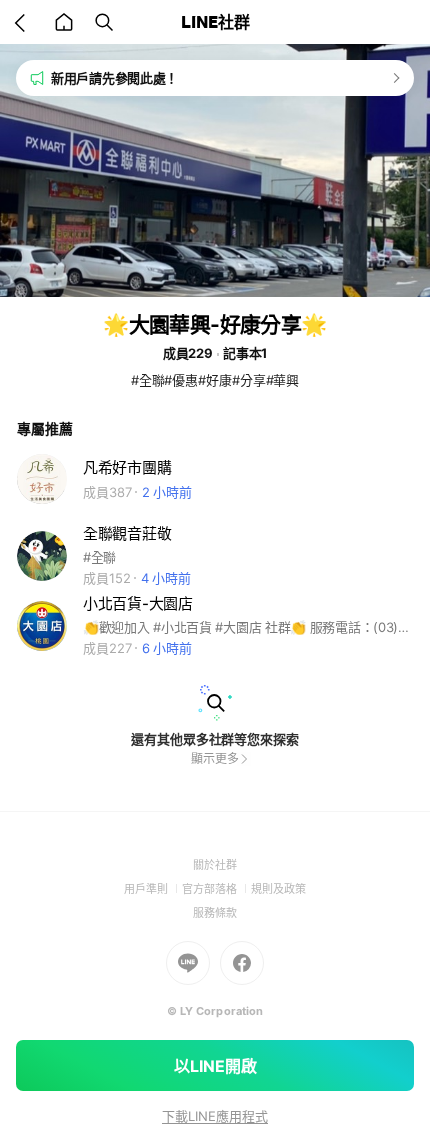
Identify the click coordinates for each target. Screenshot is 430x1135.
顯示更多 (215, 758)
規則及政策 (278, 889)
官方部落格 (216, 889)
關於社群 (215, 865)
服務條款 (215, 913)
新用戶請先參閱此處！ (114, 78)
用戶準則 (153, 889)
